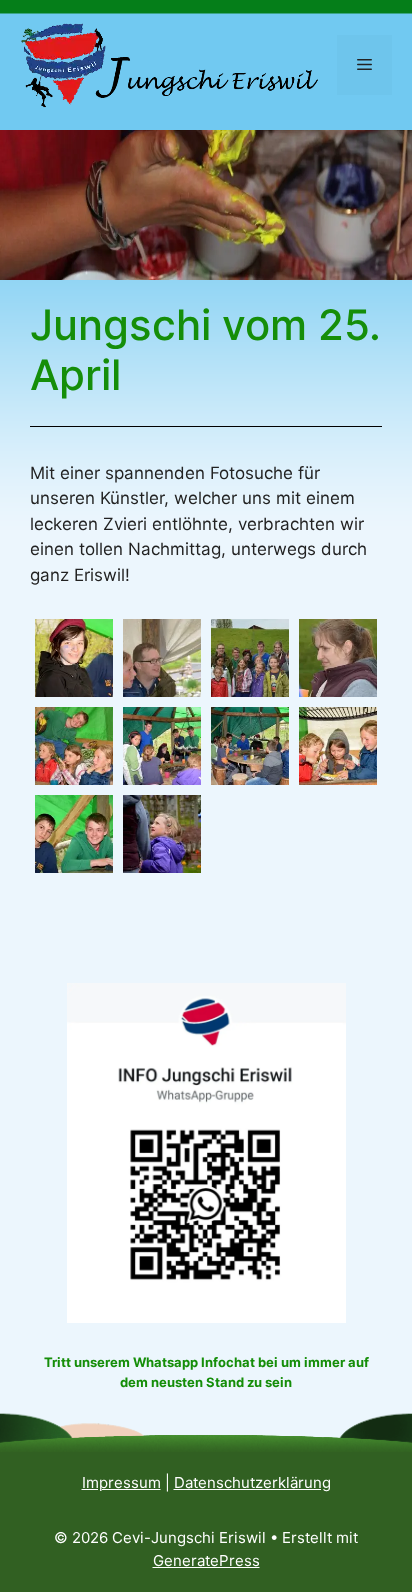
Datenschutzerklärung (252, 1482)
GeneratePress (206, 1560)
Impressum (121, 1482)
